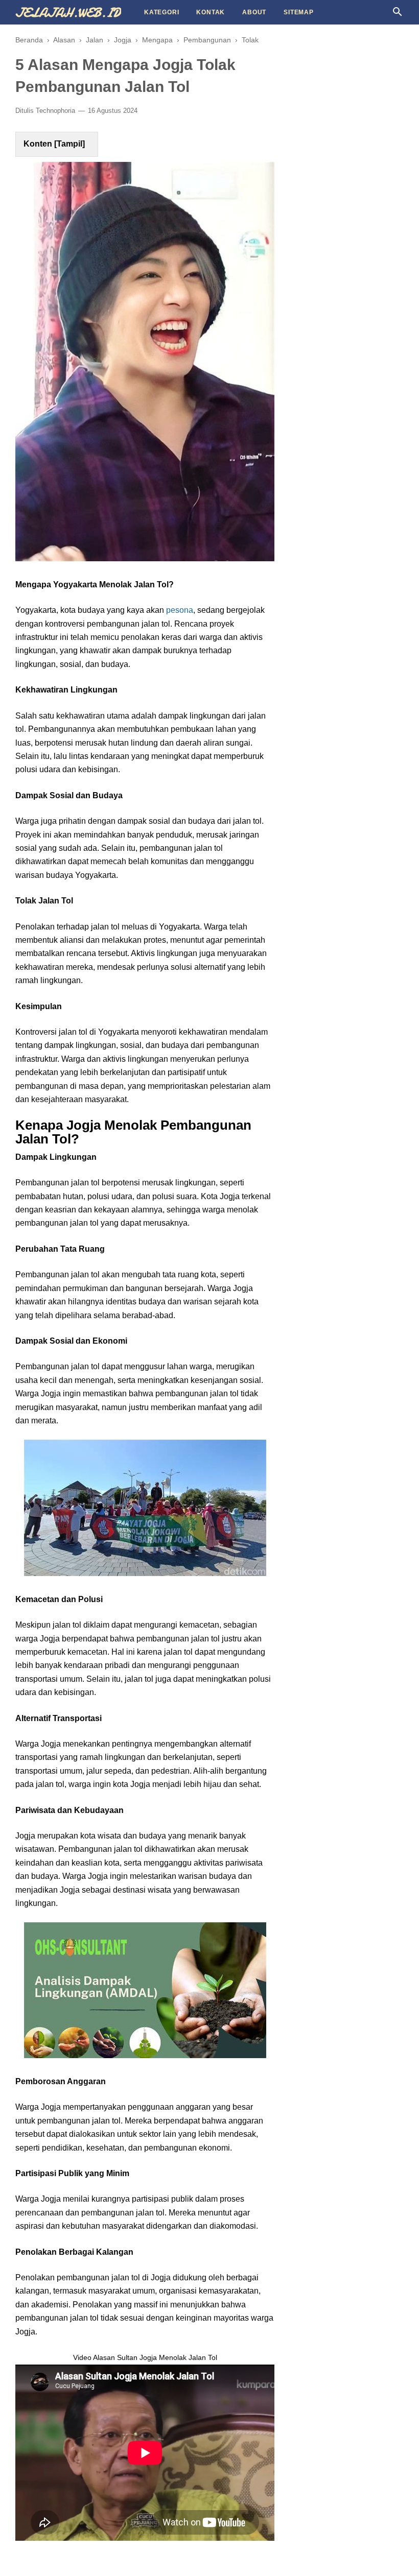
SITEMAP (299, 12)
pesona (180, 610)
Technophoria (55, 111)
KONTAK (211, 12)
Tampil (69, 144)
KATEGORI (161, 12)
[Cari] (398, 15)
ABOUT (254, 12)
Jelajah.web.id (68, 13)
